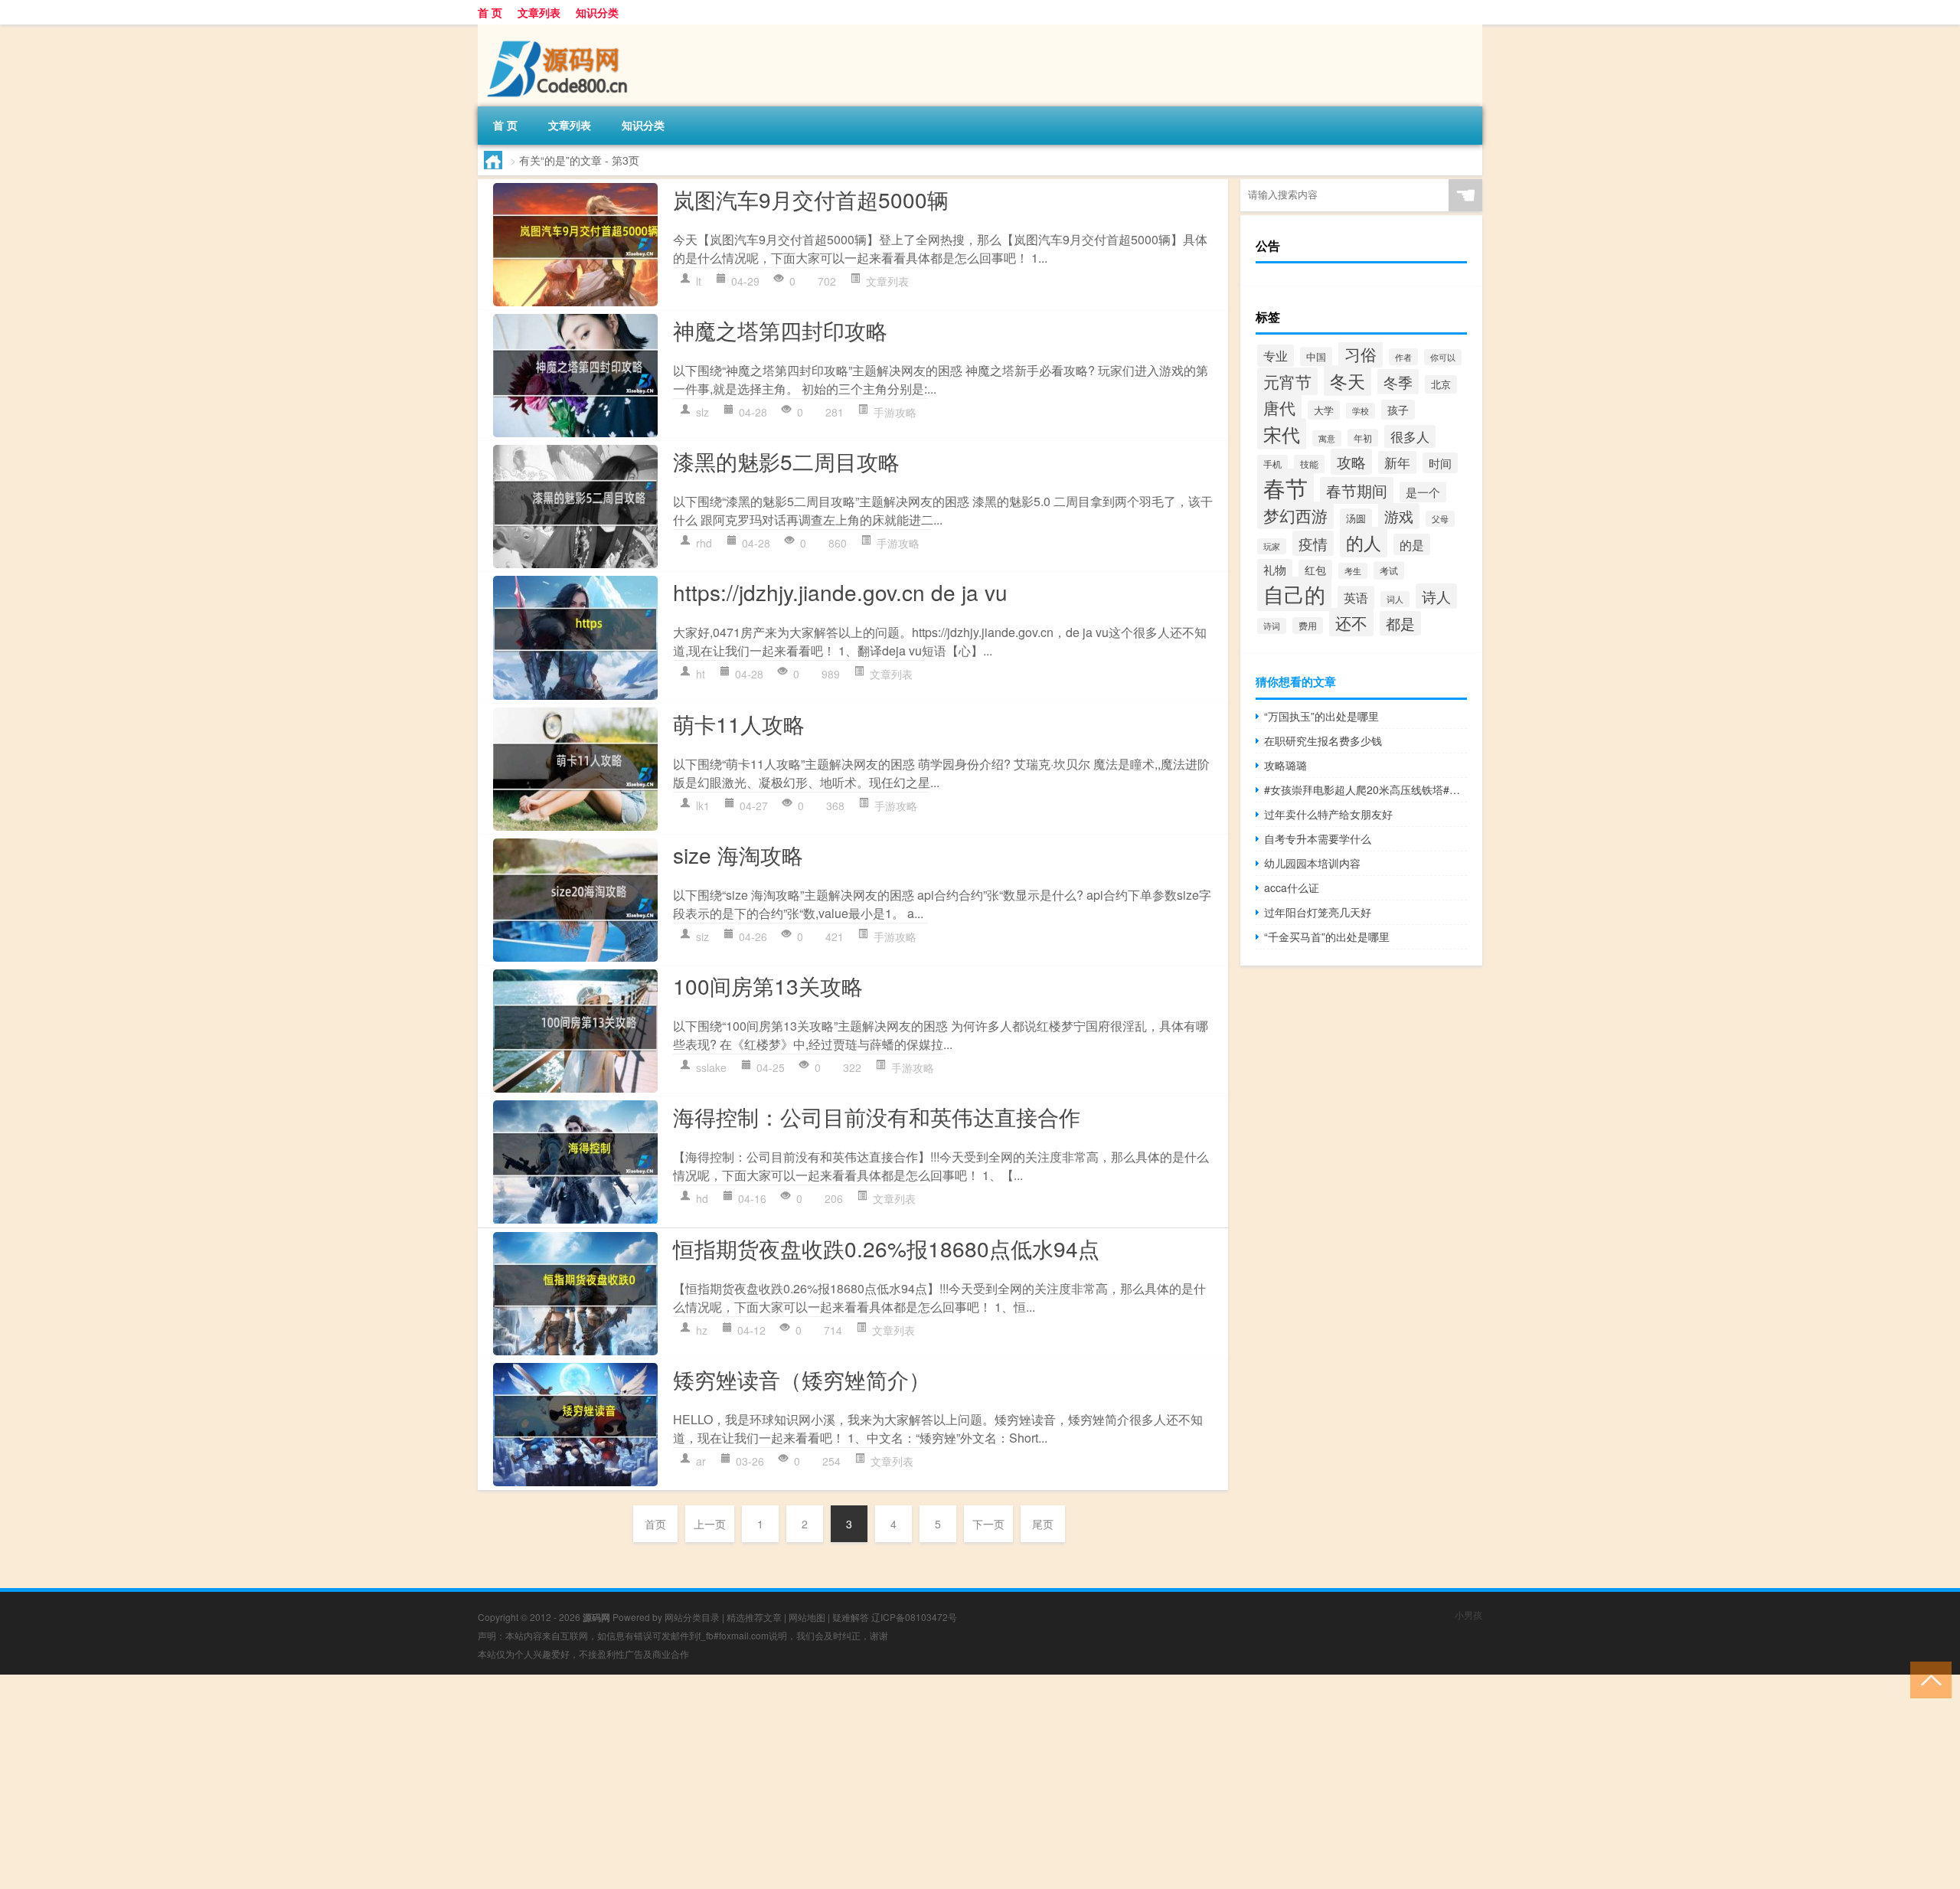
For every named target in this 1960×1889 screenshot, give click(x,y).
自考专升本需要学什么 (1318, 838)
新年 (1397, 462)
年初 (1363, 438)
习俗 (1361, 354)
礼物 (1275, 569)
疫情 (1313, 543)
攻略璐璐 (1285, 765)
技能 (1309, 464)
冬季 (1398, 382)
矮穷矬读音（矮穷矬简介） (802, 1379)
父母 (1440, 519)
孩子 (1398, 410)
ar (701, 1461)
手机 (1272, 464)
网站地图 (807, 1617)
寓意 (1327, 438)
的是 (1412, 544)
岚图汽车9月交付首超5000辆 (811, 199)
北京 (1441, 384)
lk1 (703, 806)
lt (699, 281)
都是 (1400, 623)
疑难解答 (851, 1617)
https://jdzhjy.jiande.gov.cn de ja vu (840, 592)
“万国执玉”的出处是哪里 (1321, 716)
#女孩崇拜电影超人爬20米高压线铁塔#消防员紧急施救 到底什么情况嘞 (1365, 789)
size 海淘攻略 (738, 855)
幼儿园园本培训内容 (1312, 863)
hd (702, 1198)
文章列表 (539, 12)
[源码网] (558, 30)
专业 (1276, 356)
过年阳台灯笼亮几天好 (1318, 912)
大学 (1324, 410)
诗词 (1272, 626)
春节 (1285, 487)
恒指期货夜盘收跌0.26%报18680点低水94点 (886, 1248)
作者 (1403, 357)
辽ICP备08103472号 (914, 1617)
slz (702, 412)
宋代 (1282, 434)
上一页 (710, 1524)
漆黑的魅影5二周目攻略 (786, 461)
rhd (704, 543)
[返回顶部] (1927, 1679)
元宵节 (1287, 381)
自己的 (1294, 594)
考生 (1353, 571)
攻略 (1351, 462)
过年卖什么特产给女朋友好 (1328, 814)
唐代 (1279, 407)
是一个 (1423, 492)
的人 (1364, 542)
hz (702, 1330)
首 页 (490, 12)
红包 (1315, 570)
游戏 (1399, 516)
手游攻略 (895, 412)
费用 (1308, 626)
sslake (711, 1067)
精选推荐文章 (754, 1617)
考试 (1389, 570)
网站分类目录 (692, 1617)
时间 (1440, 463)
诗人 (1436, 596)
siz (702, 936)
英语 (1356, 597)
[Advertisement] (459, 1782)
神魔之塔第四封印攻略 (780, 330)
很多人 (1410, 436)
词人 (1395, 599)
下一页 (988, 1524)
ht (701, 674)
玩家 (1272, 546)
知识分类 (597, 12)
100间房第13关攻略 (768, 985)
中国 (1316, 356)
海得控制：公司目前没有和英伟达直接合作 (877, 1116)
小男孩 (1468, 1614)
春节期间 (1357, 490)
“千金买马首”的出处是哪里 (1327, 936)
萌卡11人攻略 (739, 724)
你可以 (1443, 357)
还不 (1351, 622)
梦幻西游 (1295, 515)
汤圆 (1356, 518)
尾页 (1043, 1524)
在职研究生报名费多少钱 (1323, 740)
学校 (1361, 411)
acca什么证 (1292, 887)
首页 (655, 1524)
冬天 (1347, 381)
